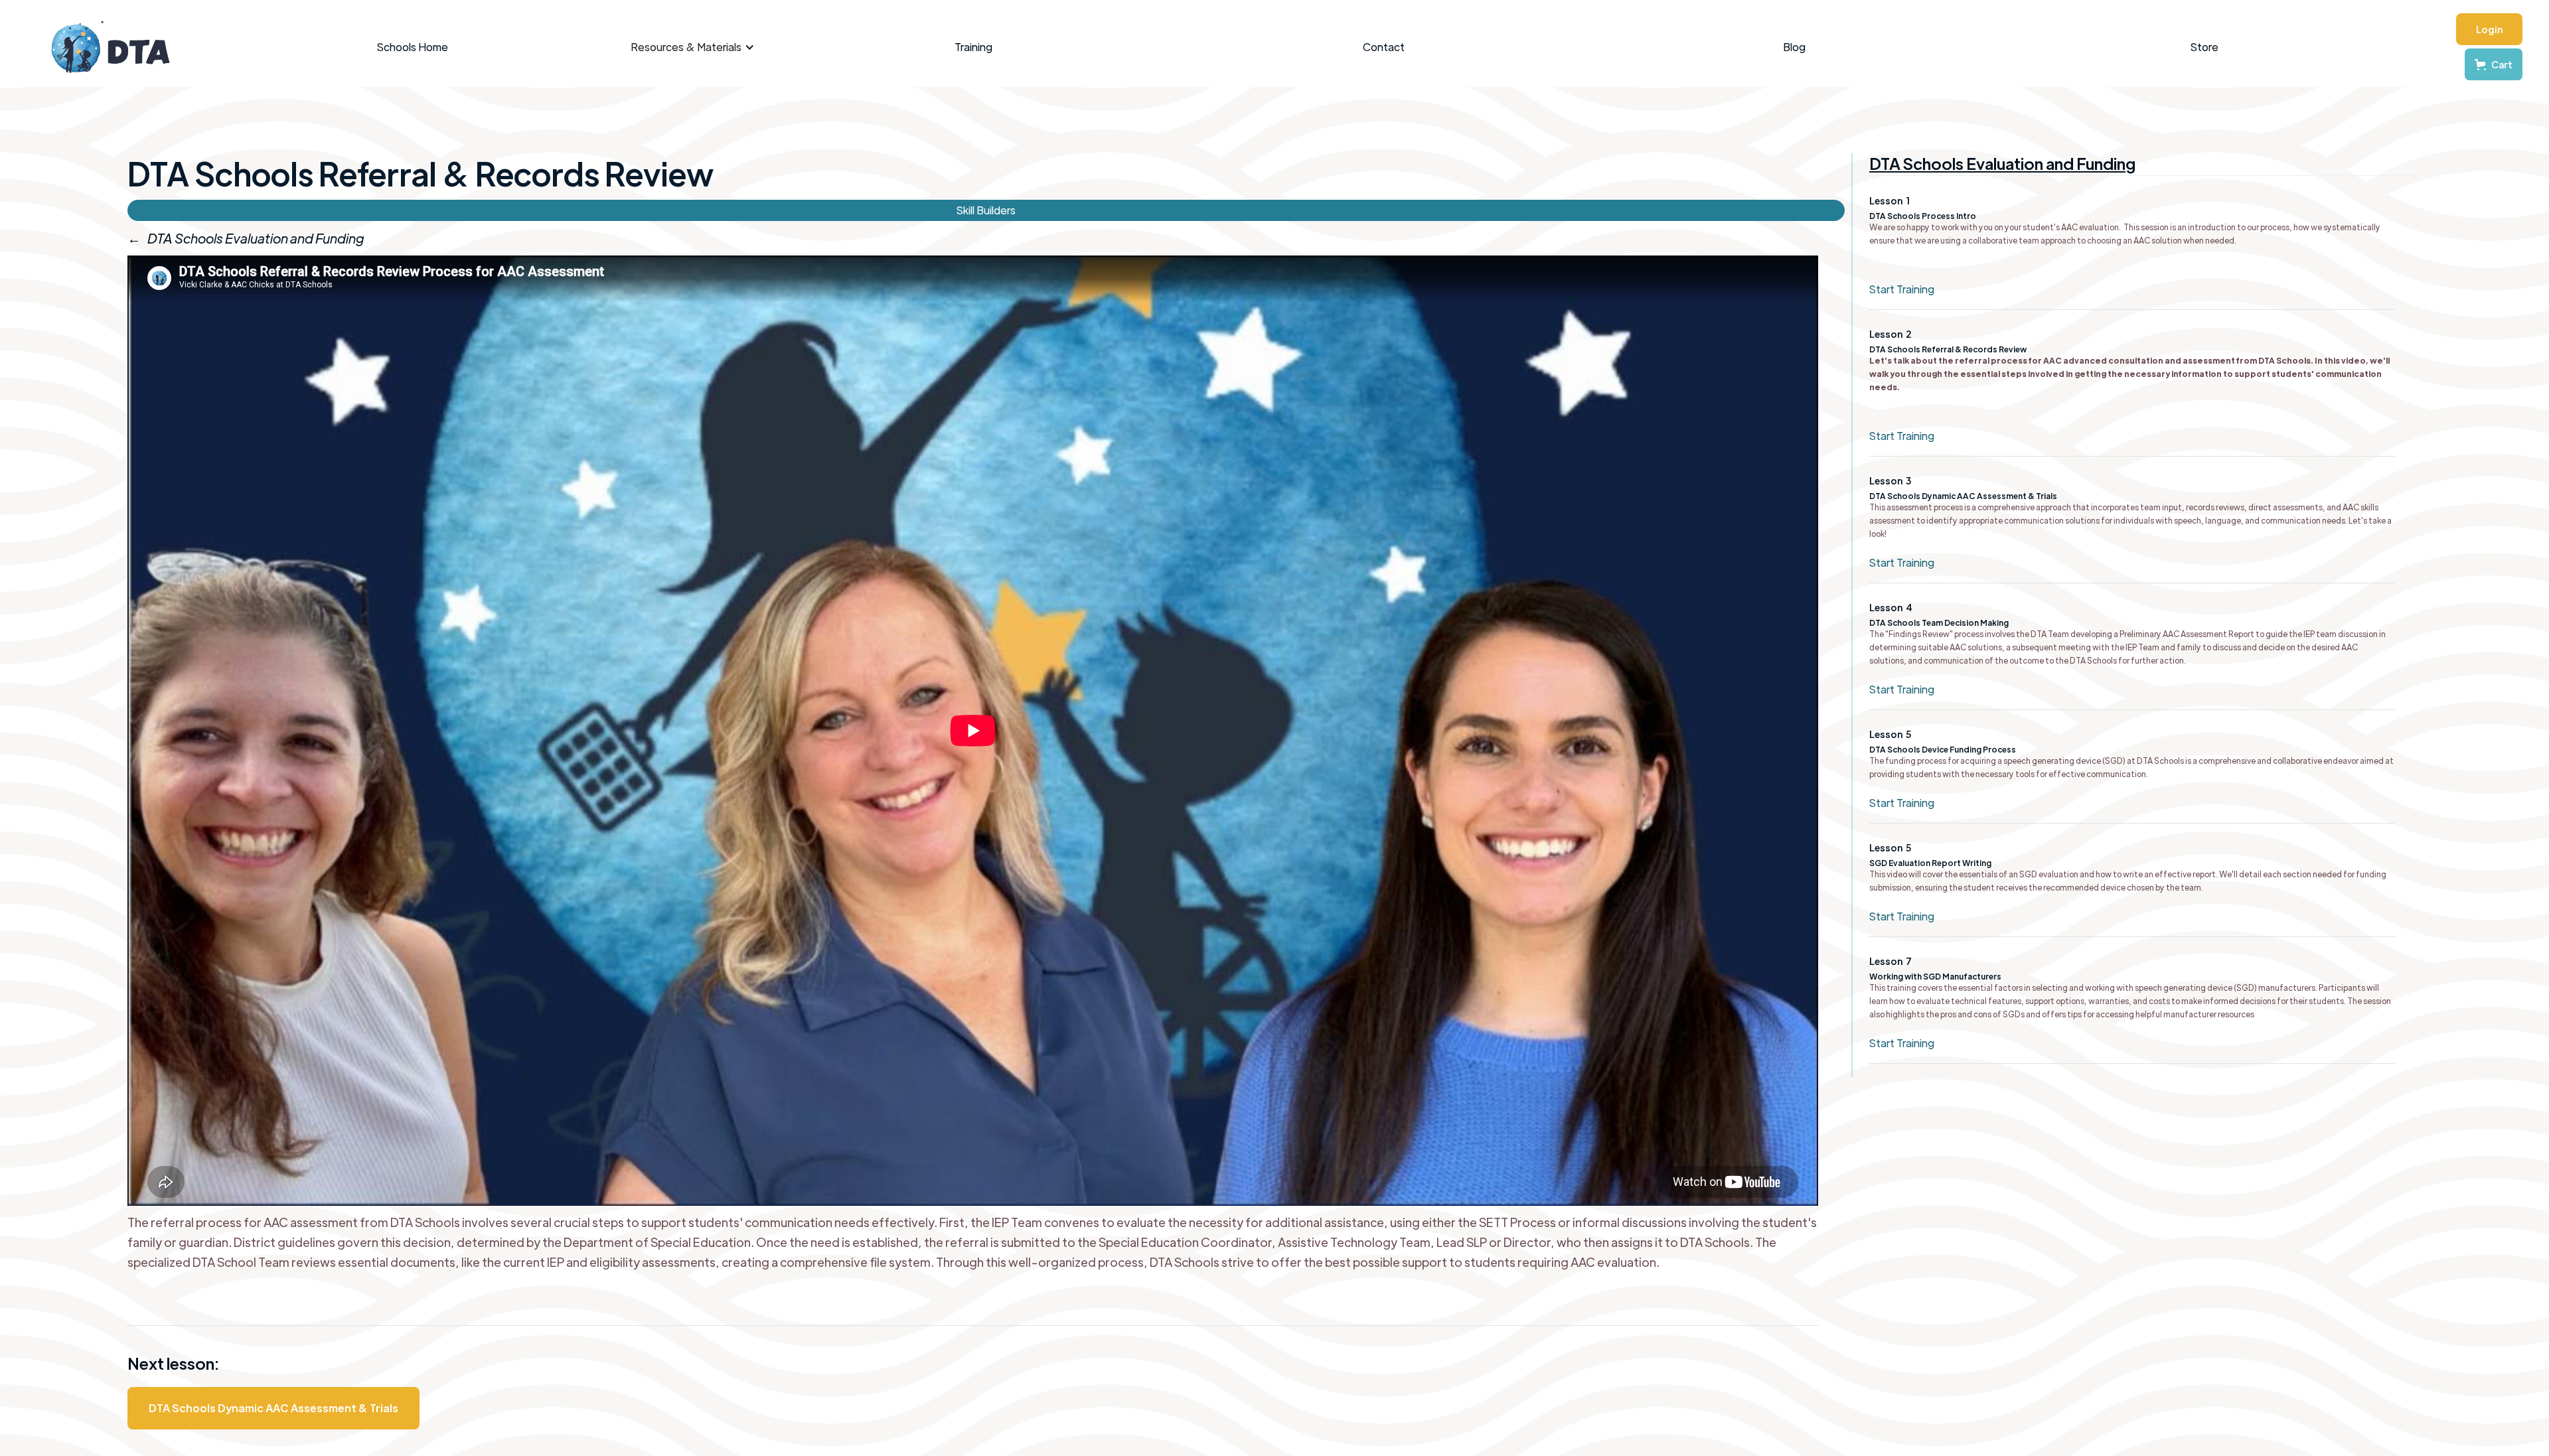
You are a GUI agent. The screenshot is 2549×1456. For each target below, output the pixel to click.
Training (973, 47)
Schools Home (413, 47)
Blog (1794, 47)
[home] (104, 47)
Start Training (1902, 289)
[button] (693, 47)
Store (2204, 47)
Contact (1384, 47)
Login (2489, 29)
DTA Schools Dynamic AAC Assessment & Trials (273, 1408)
